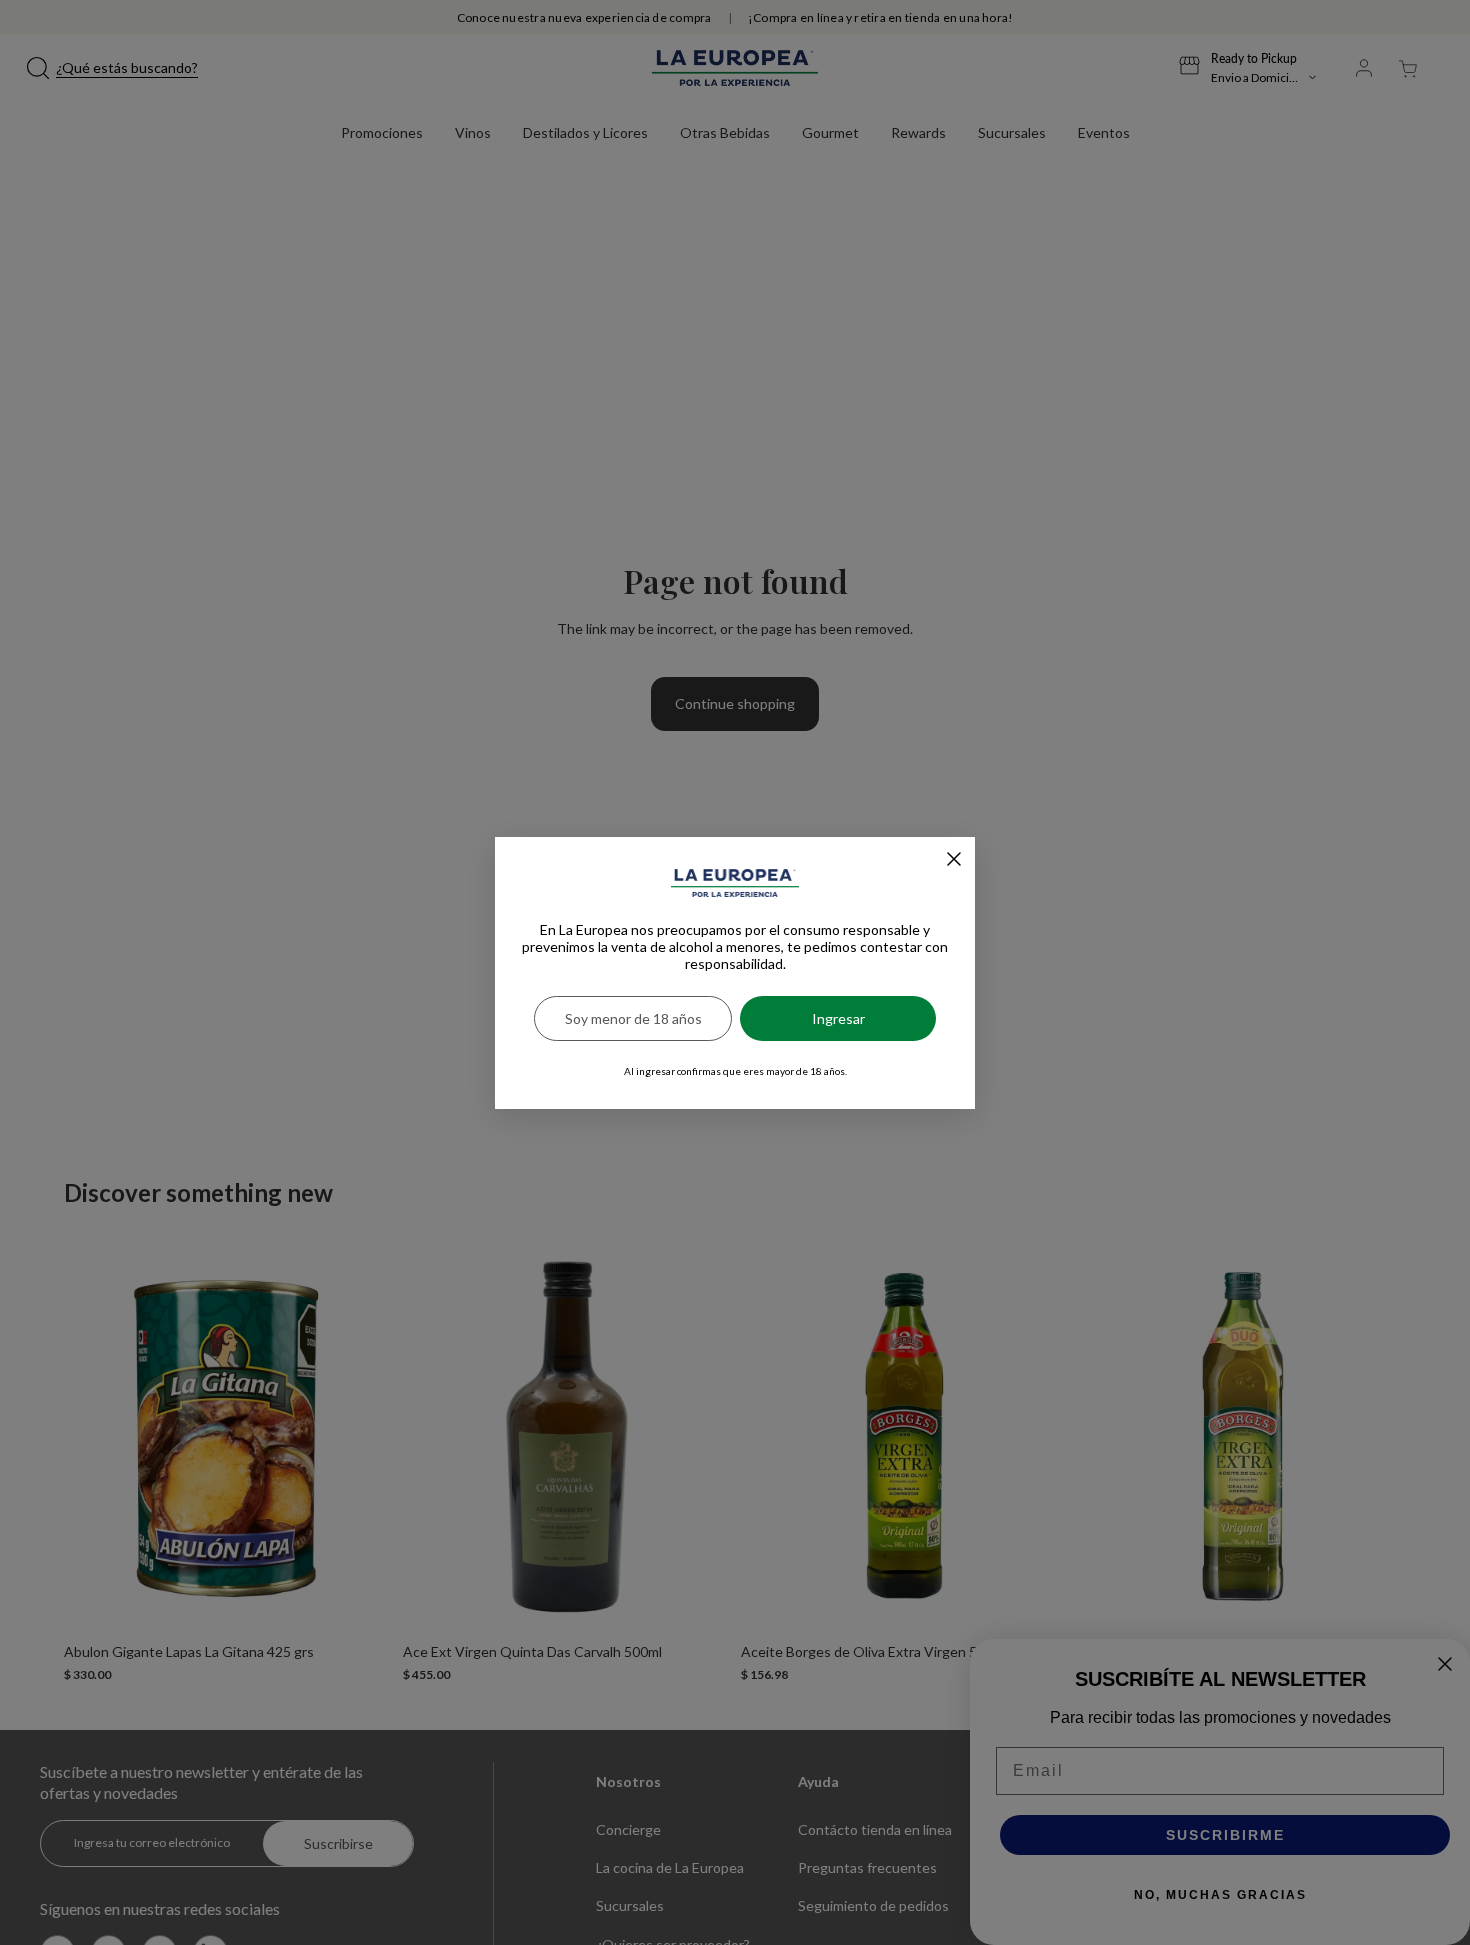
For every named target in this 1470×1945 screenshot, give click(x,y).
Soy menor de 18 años (633, 1018)
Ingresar (838, 1018)
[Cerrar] (954, 859)
